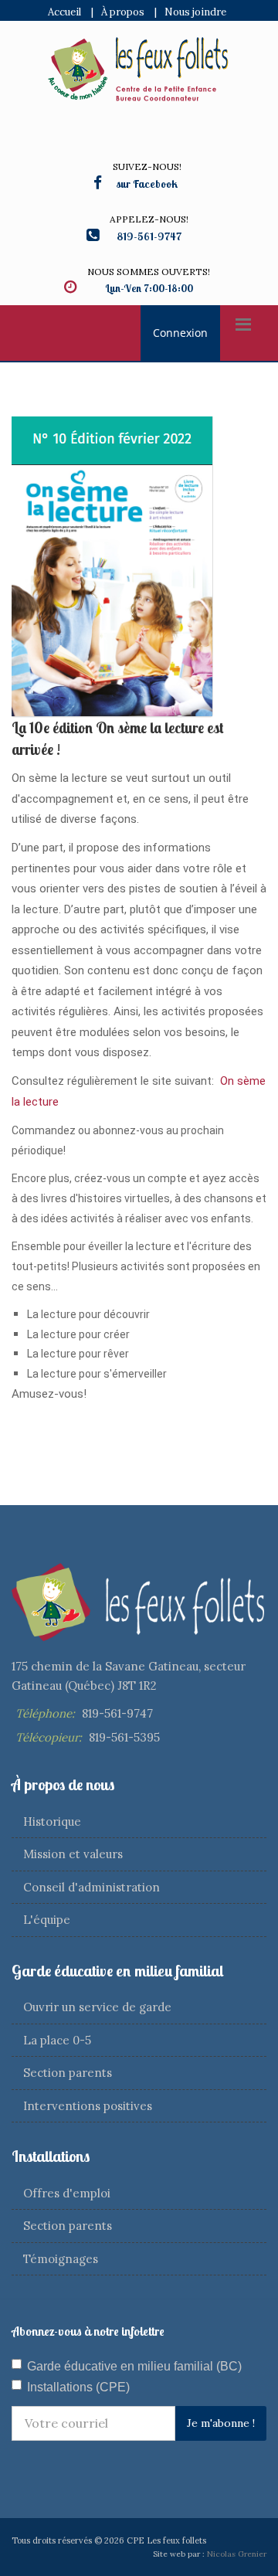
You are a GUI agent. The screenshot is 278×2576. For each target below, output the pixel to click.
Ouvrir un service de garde (97, 2007)
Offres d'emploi (67, 2193)
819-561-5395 (124, 1737)
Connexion (180, 333)
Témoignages (61, 2259)
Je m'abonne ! (221, 2423)
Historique (52, 1822)
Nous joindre (195, 12)
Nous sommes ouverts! (149, 272)
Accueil (64, 12)
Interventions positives (88, 2106)
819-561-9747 (117, 1713)
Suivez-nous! (147, 167)
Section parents (68, 2073)
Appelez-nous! (149, 219)
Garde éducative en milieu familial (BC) (134, 2366)
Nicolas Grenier (237, 2554)
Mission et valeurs (73, 1854)
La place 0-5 (57, 2040)
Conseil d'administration (92, 1887)
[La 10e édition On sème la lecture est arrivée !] (112, 566)
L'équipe (47, 1920)
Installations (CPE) (78, 2387)
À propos (123, 12)
